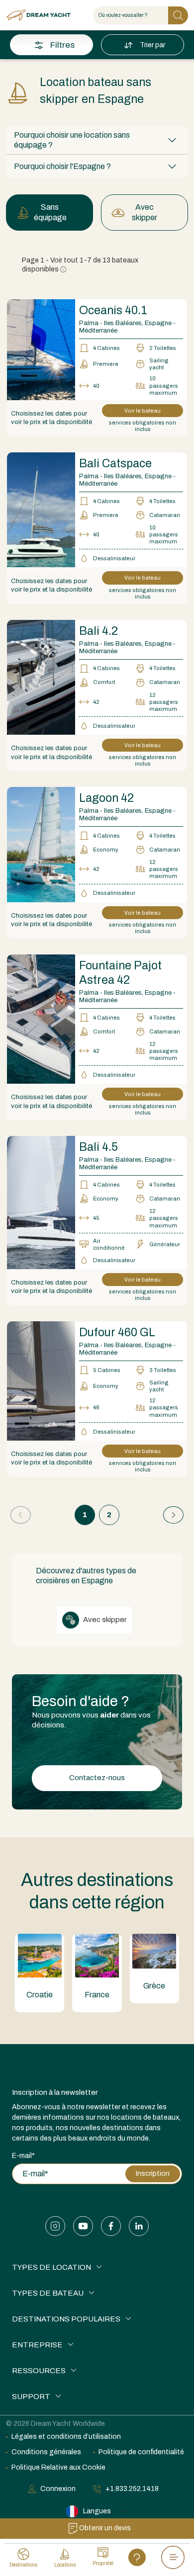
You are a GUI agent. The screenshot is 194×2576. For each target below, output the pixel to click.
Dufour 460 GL (117, 1332)
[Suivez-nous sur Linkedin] (139, 2226)
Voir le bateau (143, 411)
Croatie (40, 1995)
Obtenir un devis (105, 2528)
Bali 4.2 (98, 631)
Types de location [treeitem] (51, 2267)
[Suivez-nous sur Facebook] (111, 2226)
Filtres (62, 45)
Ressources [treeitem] (39, 2371)
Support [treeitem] (31, 2397)
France (97, 1995)
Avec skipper (145, 212)
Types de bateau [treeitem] (48, 2293)
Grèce (154, 1986)
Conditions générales (46, 2452)
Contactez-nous (97, 1778)
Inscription (153, 2174)
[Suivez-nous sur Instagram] (55, 2226)
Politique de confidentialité (141, 2452)
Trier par (153, 45)
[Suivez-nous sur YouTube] (83, 2226)
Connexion (58, 2489)
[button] (97, 140)
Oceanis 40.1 (113, 310)
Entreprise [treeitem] (37, 2345)
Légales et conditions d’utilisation (66, 2437)
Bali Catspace (115, 464)
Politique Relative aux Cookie (58, 2467)
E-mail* (23, 2156)
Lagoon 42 (106, 798)
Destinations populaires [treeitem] (66, 2319)
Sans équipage (50, 212)
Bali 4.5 (98, 1147)
